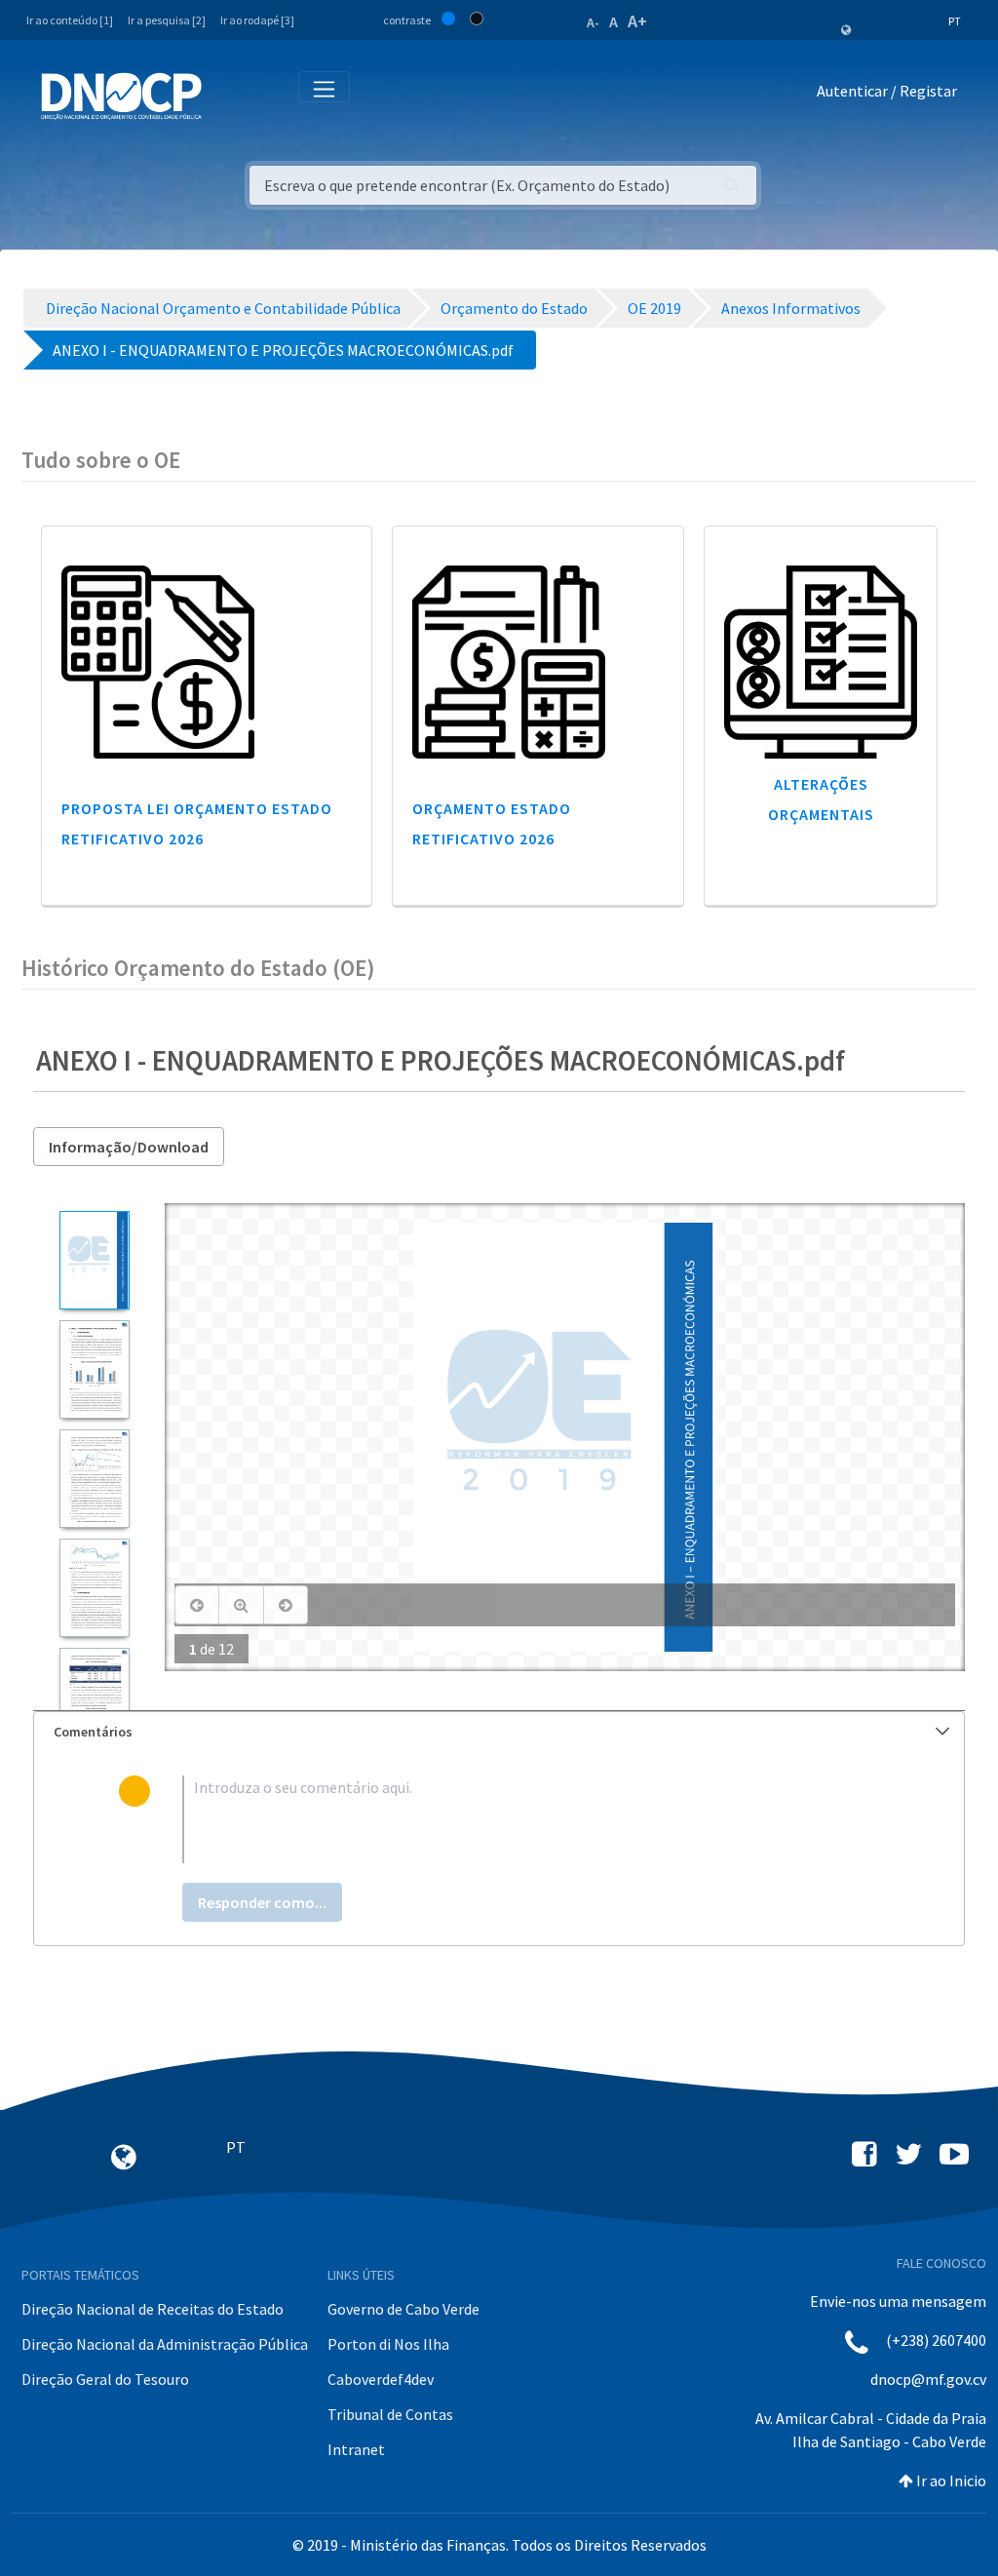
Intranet (356, 2449)
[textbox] (531, 1819)
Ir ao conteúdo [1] (70, 20)
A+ (637, 21)
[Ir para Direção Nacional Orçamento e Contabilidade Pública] (121, 97)
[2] (94, 1369)
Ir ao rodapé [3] (257, 20)
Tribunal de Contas (390, 2414)
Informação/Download (129, 1147)
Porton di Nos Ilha (388, 2344)
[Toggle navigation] (228, 95)
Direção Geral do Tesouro (105, 2379)
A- (593, 22)
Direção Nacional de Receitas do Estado (153, 2309)
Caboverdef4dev (381, 2379)
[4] (94, 1588)
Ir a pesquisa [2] (167, 20)
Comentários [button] (93, 1732)
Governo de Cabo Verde (403, 2309)
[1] (94, 1260)
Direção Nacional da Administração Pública (165, 2344)
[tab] (499, 1732)
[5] (94, 1697)
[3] (94, 1479)
